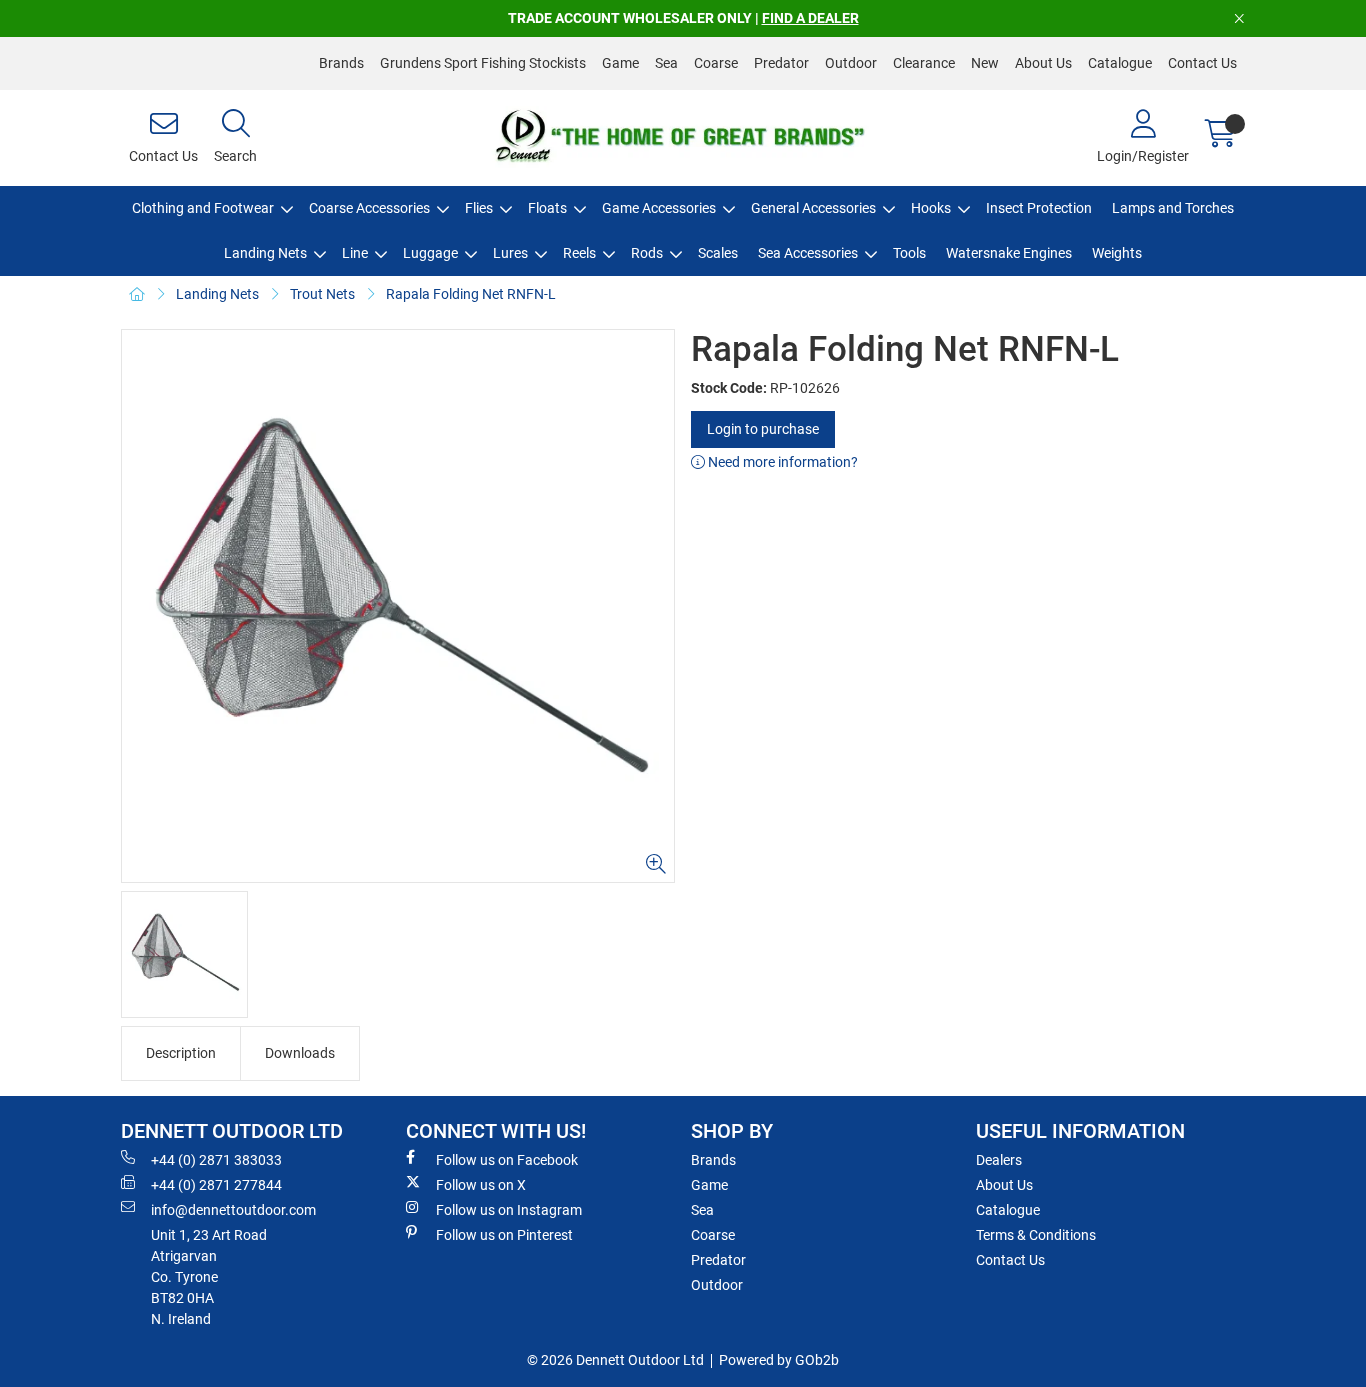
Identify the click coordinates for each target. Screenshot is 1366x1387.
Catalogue (1120, 63)
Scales (718, 253)
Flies (479, 208)
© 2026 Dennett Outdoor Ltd (615, 1360)
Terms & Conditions (1036, 1235)
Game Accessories (659, 208)
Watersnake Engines (1009, 253)
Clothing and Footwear (203, 208)
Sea (666, 63)
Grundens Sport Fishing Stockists (483, 63)
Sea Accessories (808, 253)
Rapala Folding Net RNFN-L (471, 294)
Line (355, 253)
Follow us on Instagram (509, 1210)
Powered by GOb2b (779, 1360)
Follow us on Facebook (507, 1160)
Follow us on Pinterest (504, 1235)
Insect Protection (1039, 208)
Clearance (924, 63)
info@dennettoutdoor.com (233, 1210)
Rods (647, 253)
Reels (579, 253)
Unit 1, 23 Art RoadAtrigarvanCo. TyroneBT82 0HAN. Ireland (209, 1277)
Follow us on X (481, 1185)
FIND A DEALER (810, 18)
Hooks (931, 208)
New (985, 63)
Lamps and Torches (1173, 208)
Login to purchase (763, 429)
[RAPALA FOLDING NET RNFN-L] (398, 606)
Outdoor (851, 63)
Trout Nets (322, 294)
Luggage (430, 253)
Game (620, 63)
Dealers (999, 1160)
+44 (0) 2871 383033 (216, 1160)
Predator (781, 63)
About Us (1043, 63)
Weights (1117, 253)
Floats (547, 208)
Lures (510, 253)
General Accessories (813, 208)
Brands (341, 63)
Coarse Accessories (369, 208)
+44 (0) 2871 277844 (216, 1185)
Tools (909, 253)
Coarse (716, 63)
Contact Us (1202, 63)
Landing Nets (265, 253)
